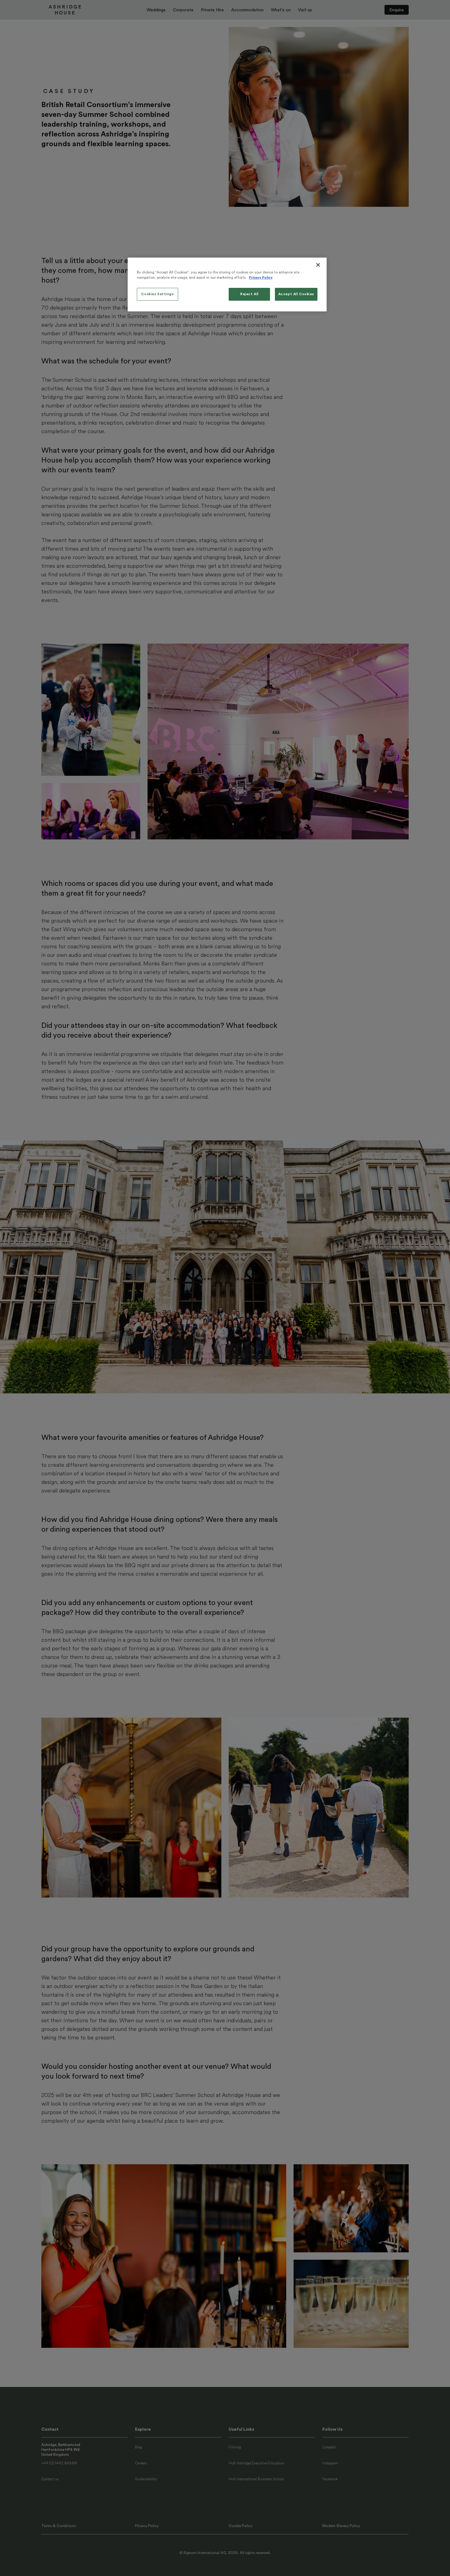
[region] (227, 284)
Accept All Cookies (296, 294)
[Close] (318, 265)
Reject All (249, 294)
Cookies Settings (157, 294)
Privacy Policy (261, 278)
